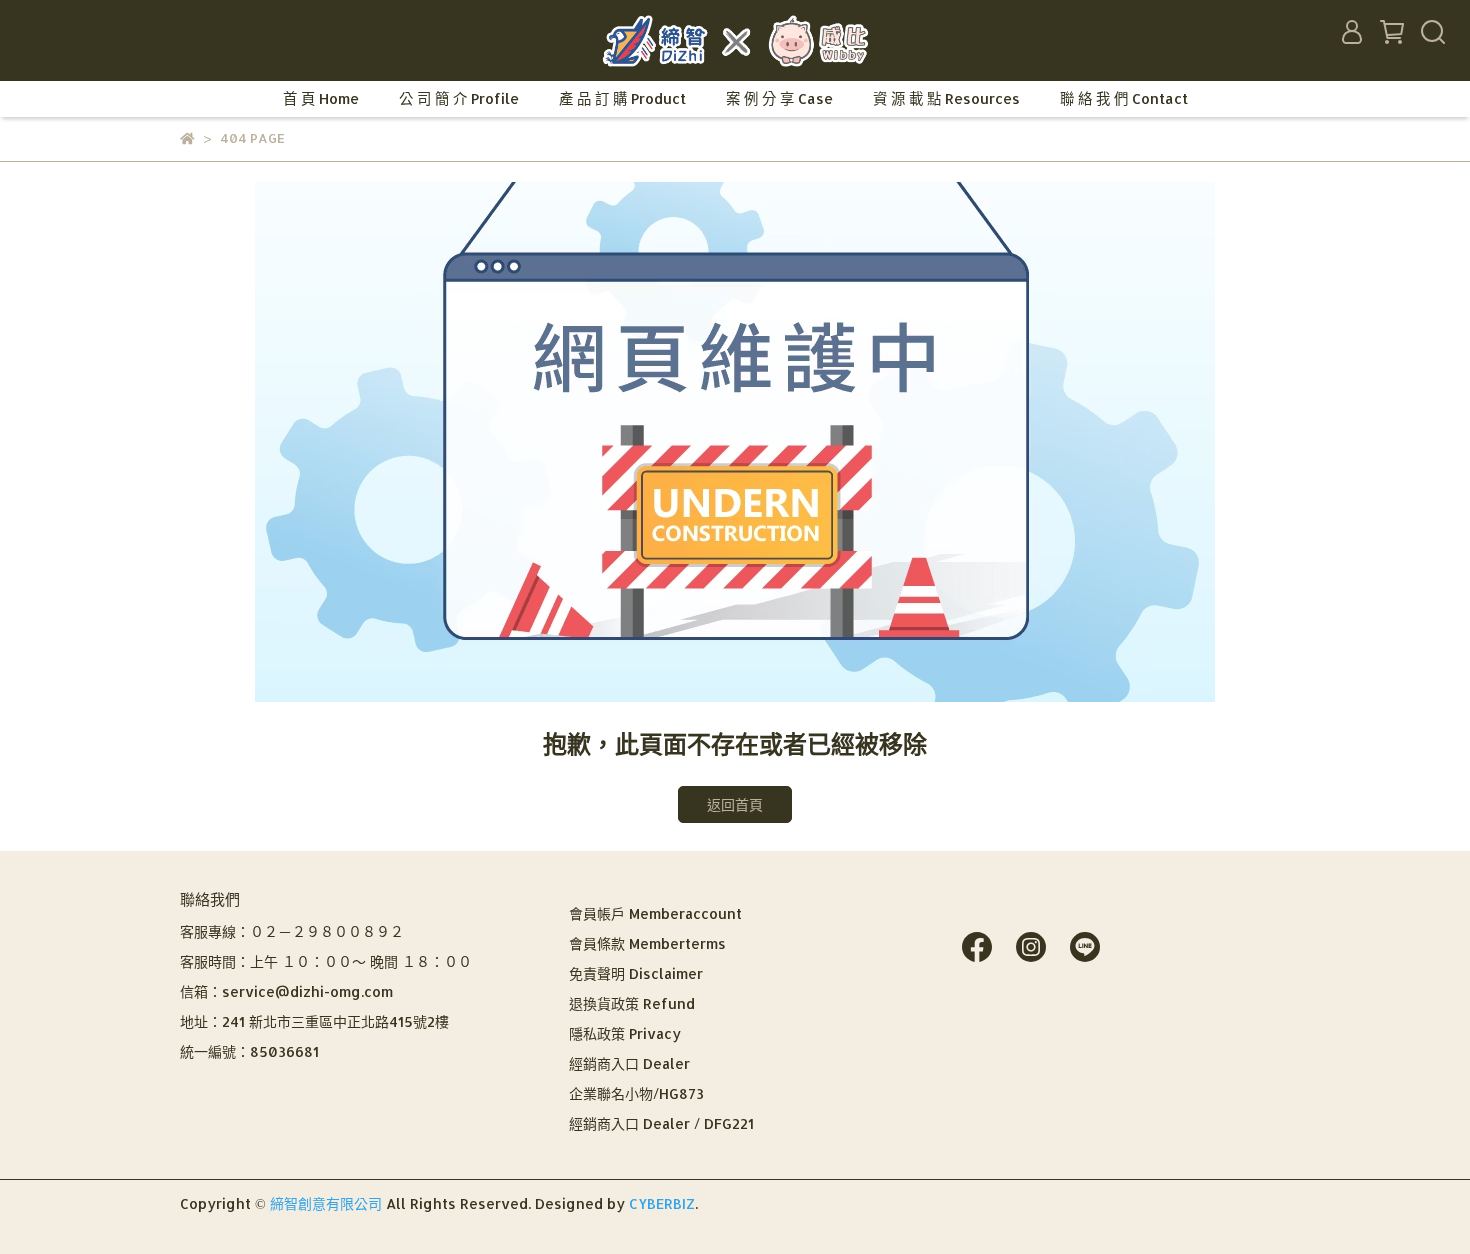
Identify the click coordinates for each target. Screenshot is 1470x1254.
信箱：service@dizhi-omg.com (286, 991)
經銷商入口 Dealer (629, 1063)
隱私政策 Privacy (625, 1033)
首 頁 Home (321, 98)
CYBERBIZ (662, 1203)
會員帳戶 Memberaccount (655, 913)
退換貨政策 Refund (632, 1003)
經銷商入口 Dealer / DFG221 (661, 1123)
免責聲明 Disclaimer (636, 973)
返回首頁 (735, 804)
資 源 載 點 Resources (946, 98)
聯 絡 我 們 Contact (1124, 98)
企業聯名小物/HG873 (636, 1093)
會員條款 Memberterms (647, 943)
